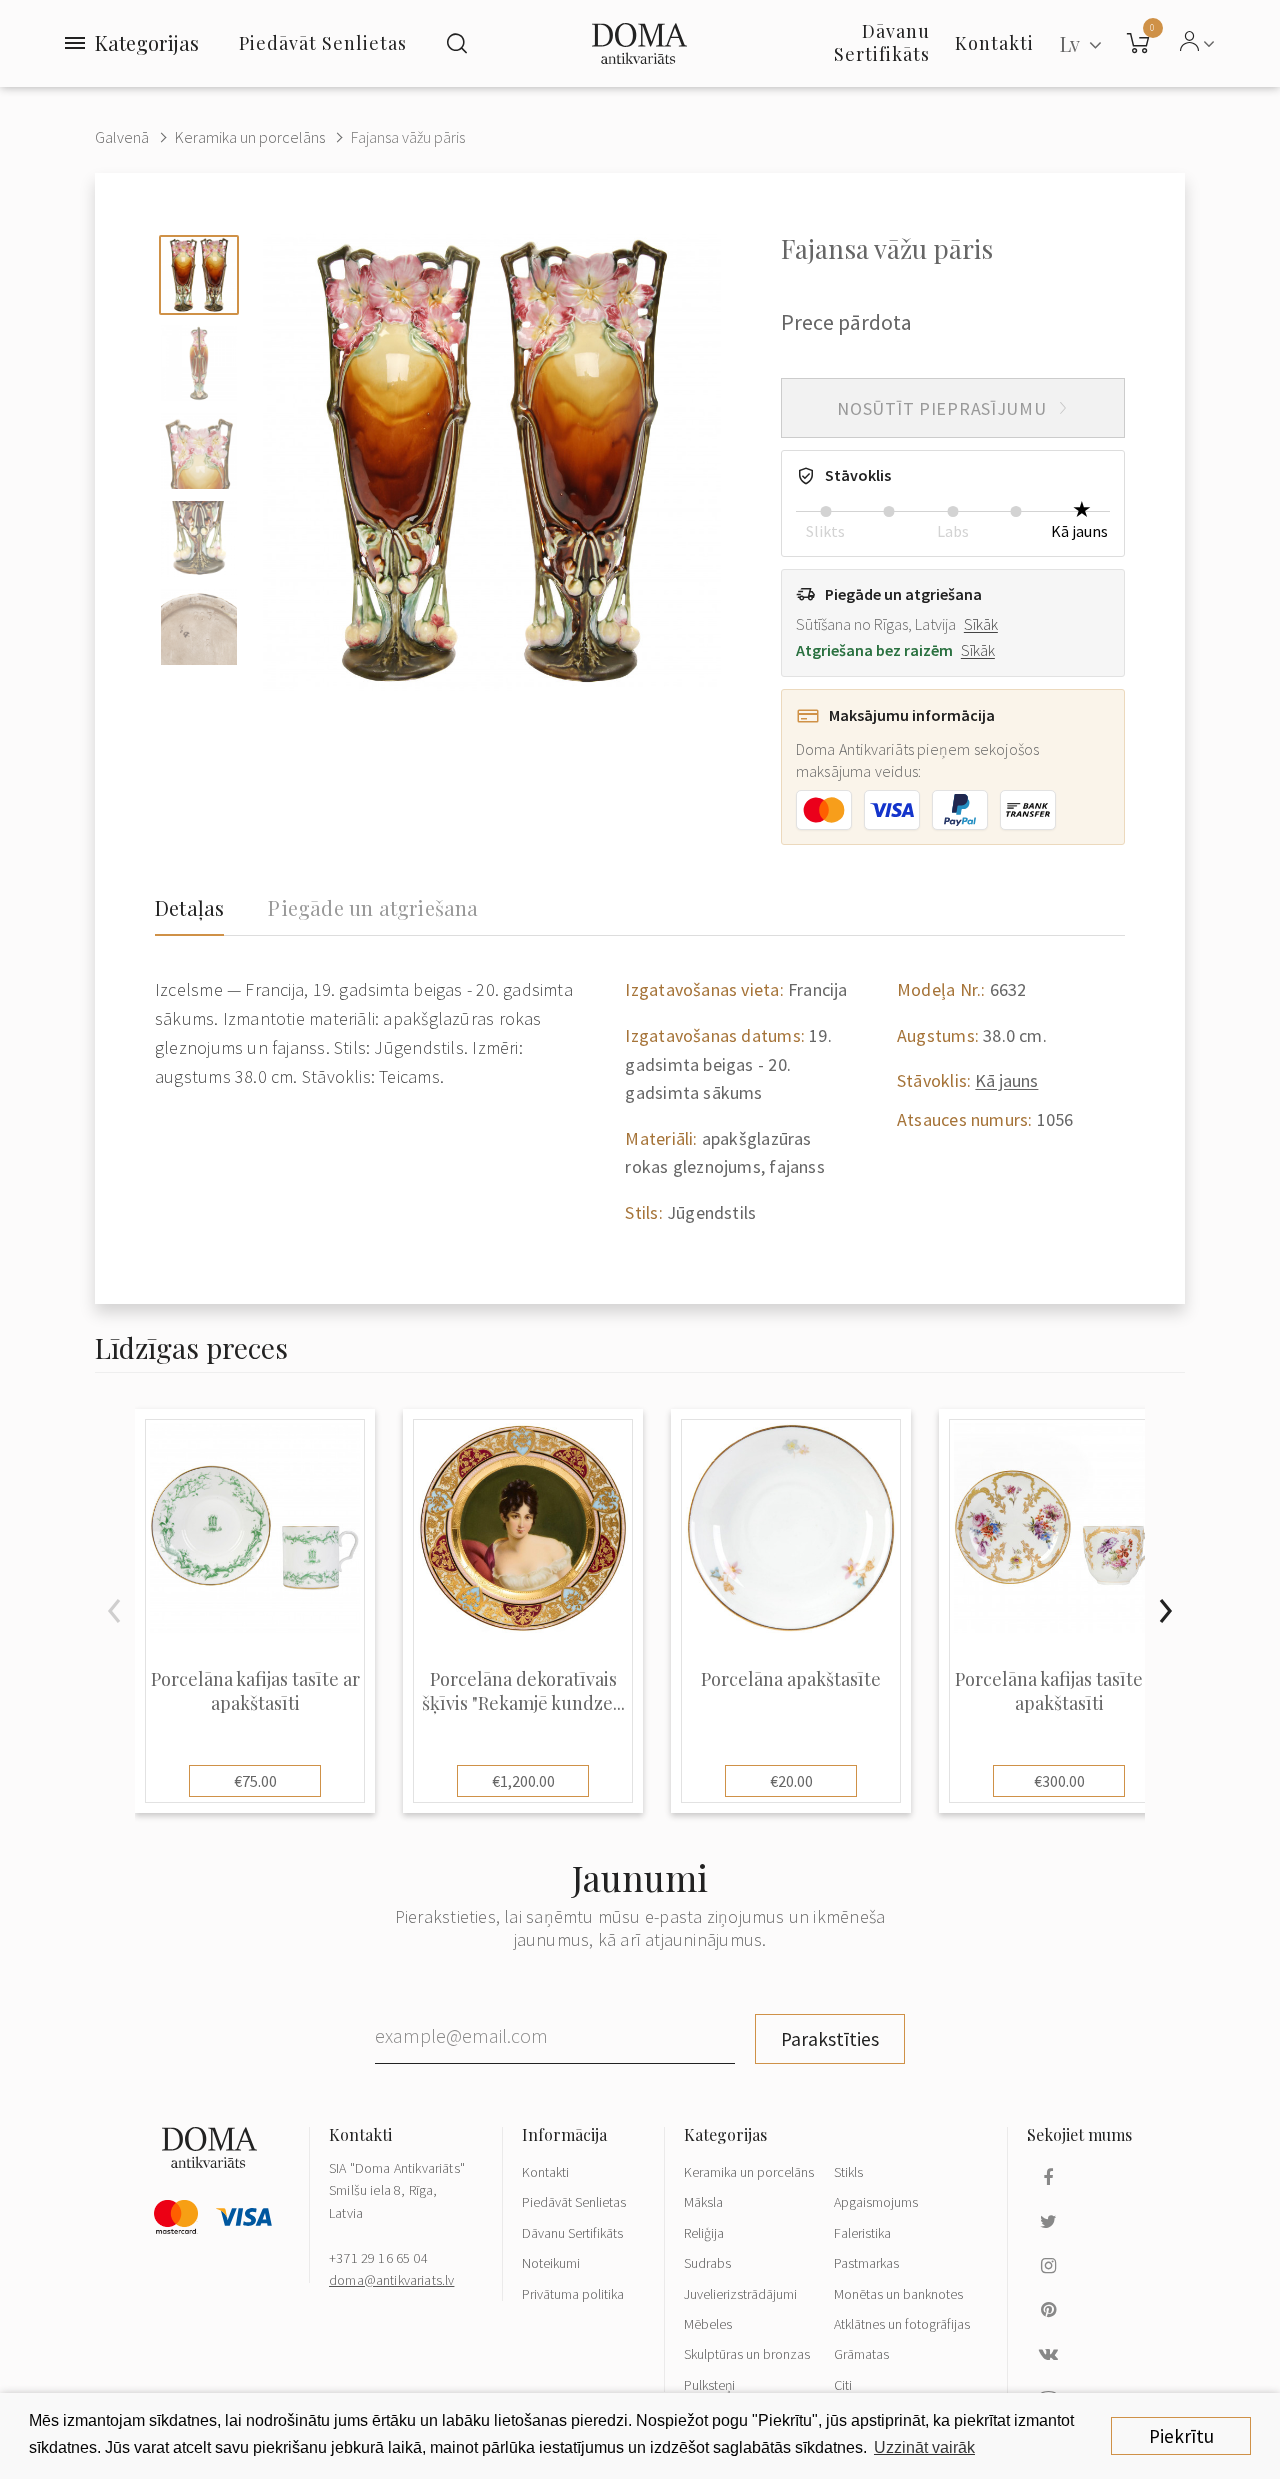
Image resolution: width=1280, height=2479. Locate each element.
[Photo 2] (199, 363)
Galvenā (122, 137)
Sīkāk (981, 624)
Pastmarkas (866, 2263)
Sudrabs (707, 2263)
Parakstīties (830, 2039)
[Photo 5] (199, 627)
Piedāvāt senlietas (323, 43)
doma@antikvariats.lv (391, 2280)
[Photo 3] (199, 451)
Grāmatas (861, 2354)
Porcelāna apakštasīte (791, 1679)
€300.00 (1059, 1781)
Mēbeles (708, 2324)
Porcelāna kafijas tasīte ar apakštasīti (255, 1691)
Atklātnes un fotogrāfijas (902, 2324)
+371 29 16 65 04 (378, 2258)
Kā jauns (1006, 1080)
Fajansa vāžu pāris (408, 137)
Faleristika (862, 2233)
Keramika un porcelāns (250, 137)
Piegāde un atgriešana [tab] (373, 908)
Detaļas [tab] (189, 908)
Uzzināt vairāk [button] (924, 2447)
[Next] (1165, 1611)
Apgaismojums (876, 2202)
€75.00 (255, 1781)
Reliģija (704, 2233)
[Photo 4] (199, 539)
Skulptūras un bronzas (747, 2354)
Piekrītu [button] (1181, 2436)
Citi (843, 2385)
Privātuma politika (573, 2294)
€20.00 (791, 1781)
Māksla (703, 2202)
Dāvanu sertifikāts (882, 42)
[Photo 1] (199, 275)
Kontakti (545, 2172)
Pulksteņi (709, 2385)
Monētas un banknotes (898, 2294)
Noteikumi (551, 2263)
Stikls (848, 2172)
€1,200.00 (523, 1781)
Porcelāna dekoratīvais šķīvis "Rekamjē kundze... (523, 1691)
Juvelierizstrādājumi (740, 2294)
